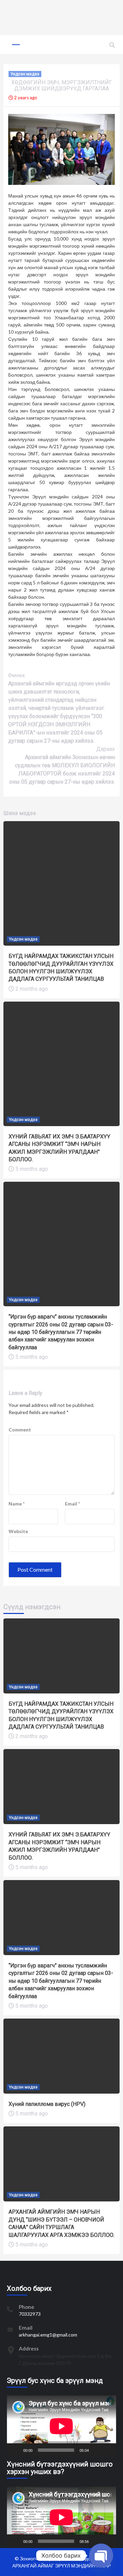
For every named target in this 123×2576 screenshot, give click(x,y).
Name (17, 1504)
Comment (20, 1430)
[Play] (16, 2450)
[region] (61, 17)
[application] (61, 2426)
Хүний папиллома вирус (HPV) (47, 2104)
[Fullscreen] (107, 2450)
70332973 (30, 2314)
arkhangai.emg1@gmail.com (48, 2335)
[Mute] (96, 2450)
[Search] (112, 45)
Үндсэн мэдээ (25, 74)
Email (72, 1504)
